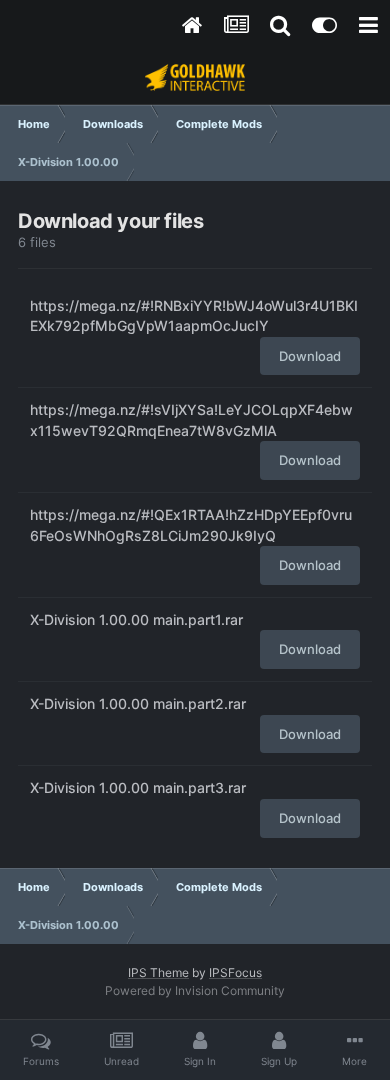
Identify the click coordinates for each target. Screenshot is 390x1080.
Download (310, 356)
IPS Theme (158, 972)
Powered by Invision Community (195, 990)
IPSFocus (235, 972)
